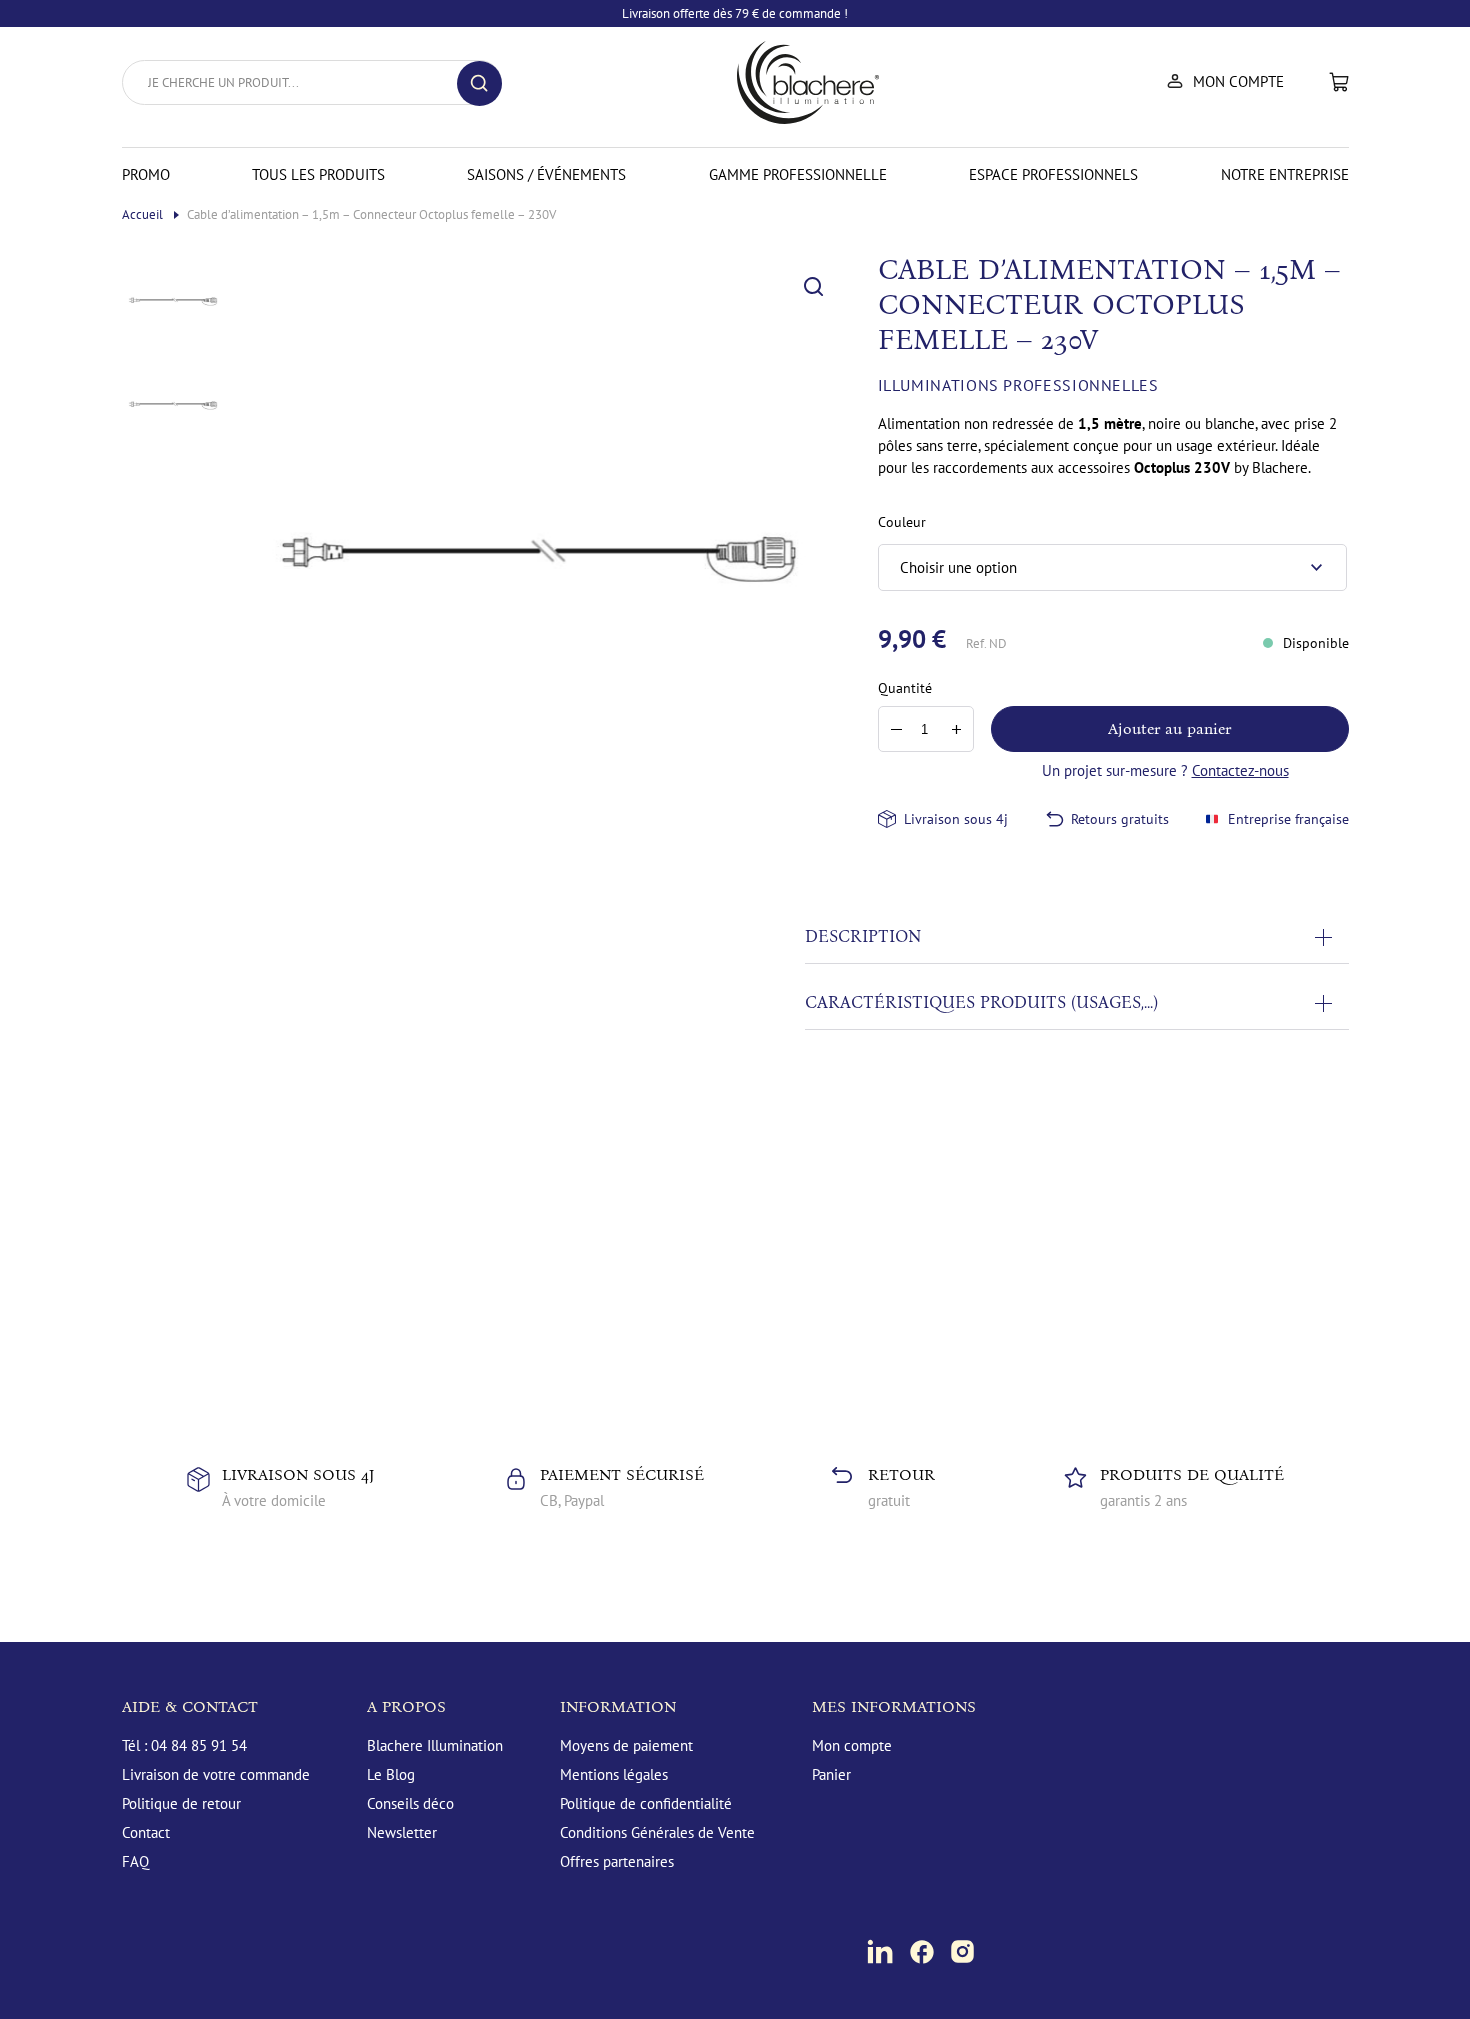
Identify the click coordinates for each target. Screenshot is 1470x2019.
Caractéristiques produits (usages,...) (981, 1002)
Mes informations (894, 1706)
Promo (146, 174)
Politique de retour (181, 1803)
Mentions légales (614, 1774)
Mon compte (1238, 81)
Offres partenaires (617, 1861)
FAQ (135, 1861)
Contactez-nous (1240, 770)
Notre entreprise (1285, 174)
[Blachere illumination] (808, 82)
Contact (146, 1832)
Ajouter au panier (1169, 728)
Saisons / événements (546, 174)
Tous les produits (318, 174)
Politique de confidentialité (646, 1803)
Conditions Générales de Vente (657, 1832)
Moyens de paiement (626, 1745)
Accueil (144, 214)
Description (863, 936)
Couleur (902, 522)
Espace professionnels (1053, 174)
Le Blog (391, 1774)
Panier (1339, 82)
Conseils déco (410, 1803)
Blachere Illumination (435, 1745)
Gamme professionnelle (798, 174)
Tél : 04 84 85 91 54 (184, 1745)
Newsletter (402, 1832)
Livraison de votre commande (216, 1774)
